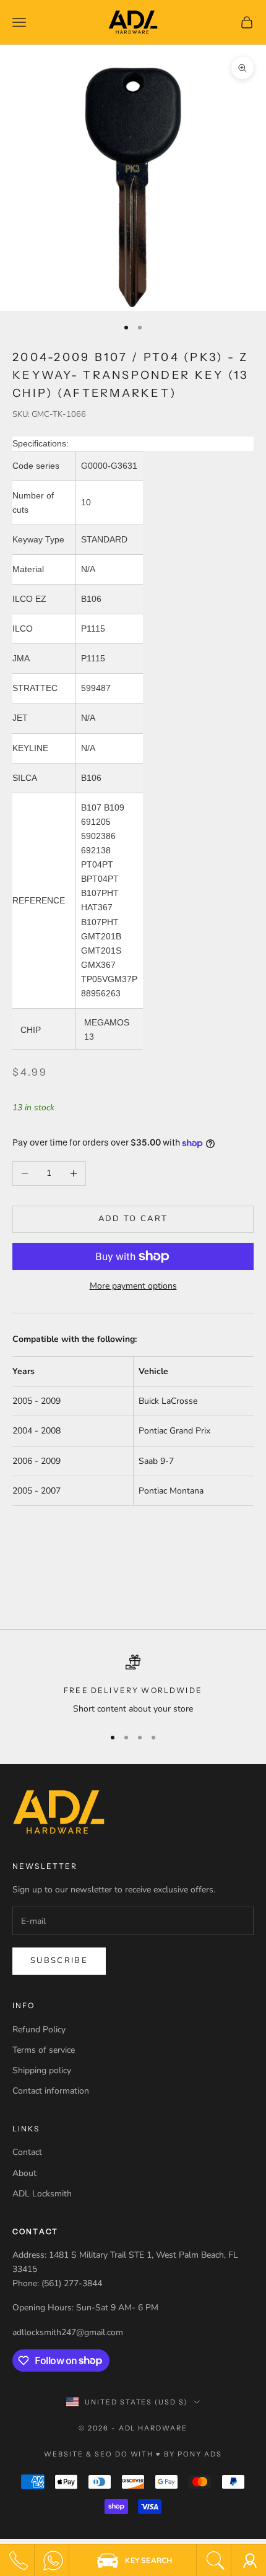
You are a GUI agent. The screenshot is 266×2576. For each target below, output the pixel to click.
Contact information (51, 2091)
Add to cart (133, 1219)
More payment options (133, 1286)
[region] (133, 1685)
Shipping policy (42, 2070)
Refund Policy (39, 2030)
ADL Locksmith (42, 2194)
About (24, 2173)
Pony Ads (200, 2454)
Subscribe (59, 1960)
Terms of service (44, 2050)
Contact (27, 2152)
